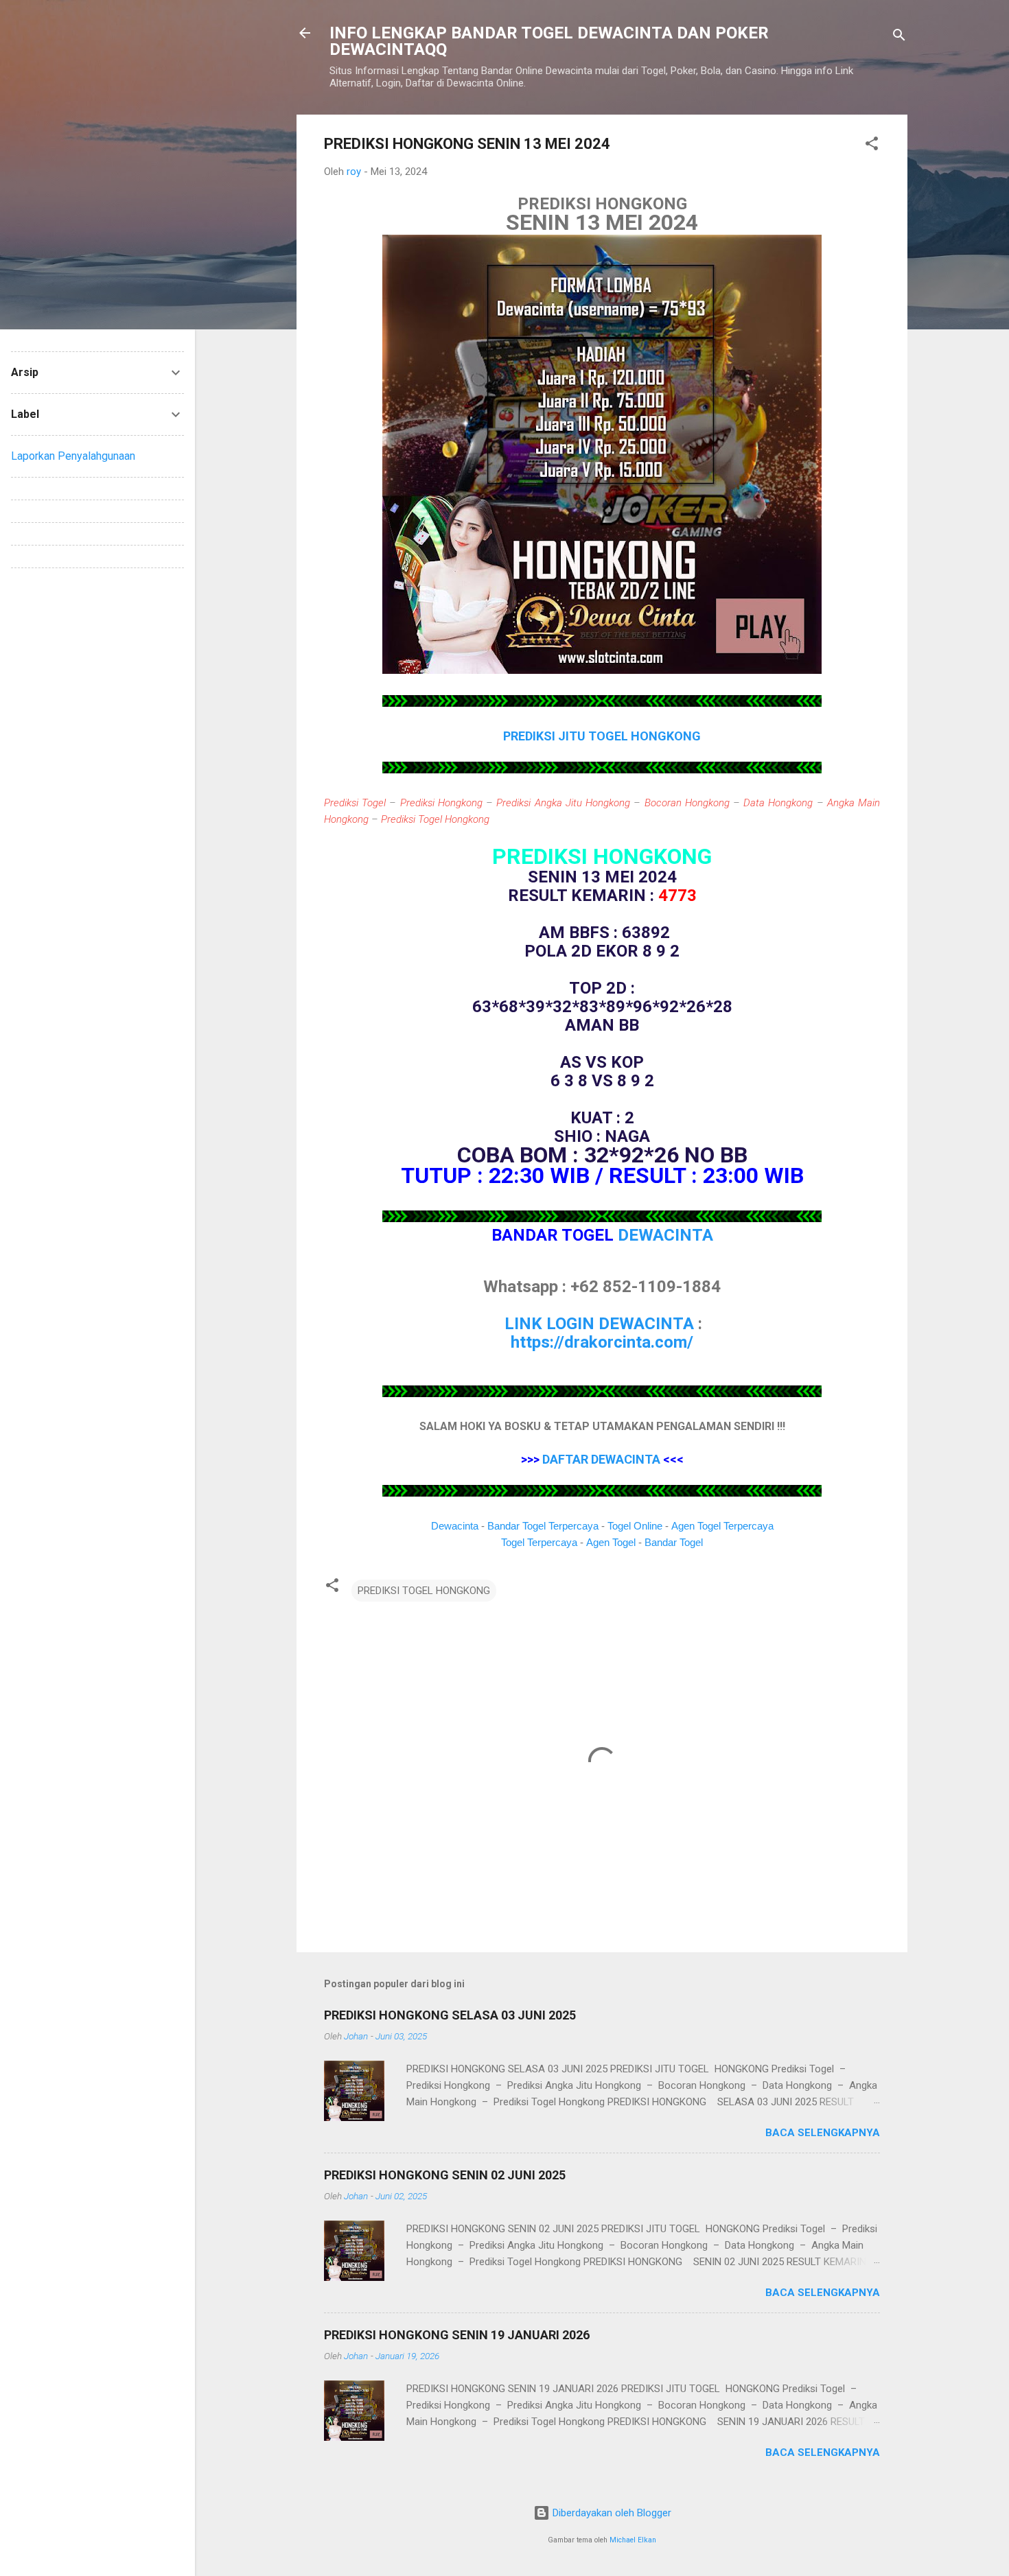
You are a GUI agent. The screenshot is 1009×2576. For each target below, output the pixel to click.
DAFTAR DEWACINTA (601, 1459)
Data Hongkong (778, 803)
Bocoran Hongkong (687, 803)
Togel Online (635, 1526)
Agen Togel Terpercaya (722, 1526)
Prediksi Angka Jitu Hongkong (563, 803)
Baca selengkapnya (823, 2133)
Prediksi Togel (355, 803)
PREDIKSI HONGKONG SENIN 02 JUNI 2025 (445, 2175)
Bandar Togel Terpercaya (543, 1526)
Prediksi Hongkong (441, 803)
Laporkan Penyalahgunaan (73, 456)
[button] (872, 146)
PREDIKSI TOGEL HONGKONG (424, 1591)
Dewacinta (455, 1526)
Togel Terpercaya (539, 1542)
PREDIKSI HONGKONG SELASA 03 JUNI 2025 (450, 2015)
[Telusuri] (899, 37)
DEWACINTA (665, 1235)
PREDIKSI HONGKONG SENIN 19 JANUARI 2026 (457, 2335)
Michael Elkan (633, 2540)
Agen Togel (611, 1542)
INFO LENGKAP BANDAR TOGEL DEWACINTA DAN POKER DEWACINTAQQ (549, 41)
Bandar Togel (674, 1542)
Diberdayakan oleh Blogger (611, 2513)
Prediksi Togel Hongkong (435, 819)
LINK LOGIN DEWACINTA (599, 1324)
